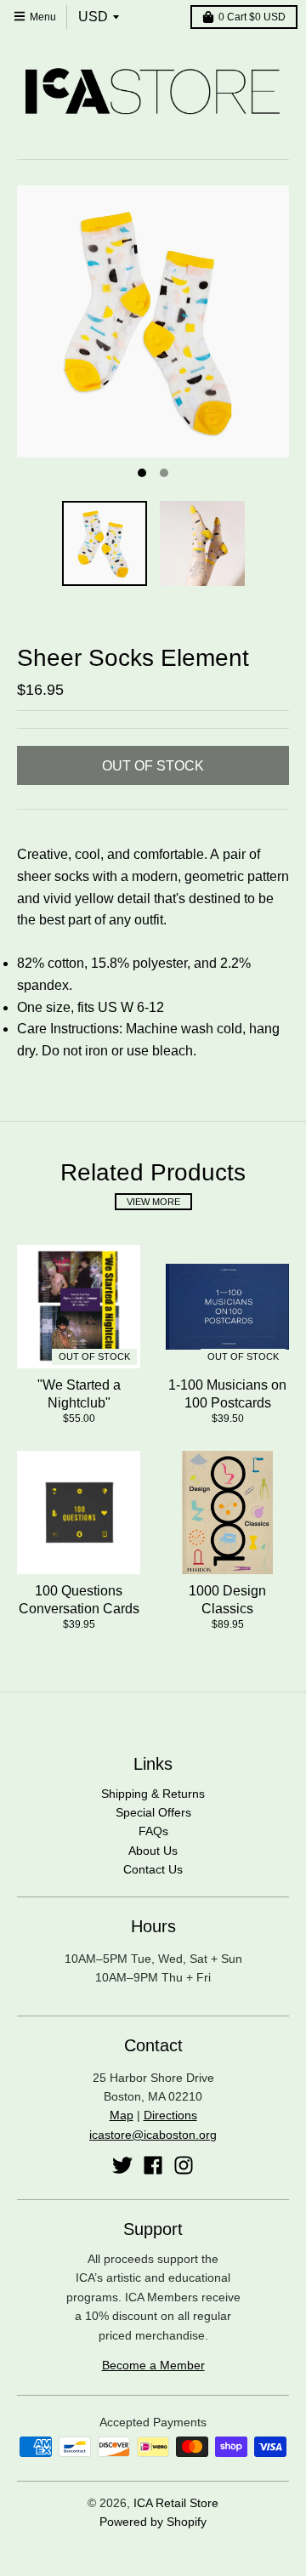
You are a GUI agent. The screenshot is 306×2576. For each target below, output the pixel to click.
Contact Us (153, 1869)
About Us (153, 1851)
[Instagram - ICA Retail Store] (184, 2165)
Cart (252, 17)
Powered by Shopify (153, 2522)
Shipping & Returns (153, 1794)
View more (153, 1202)
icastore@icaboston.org (153, 2135)
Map (122, 2115)
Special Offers (153, 1812)
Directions (170, 2115)
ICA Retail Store (176, 2503)
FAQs (153, 1831)
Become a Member (153, 2365)
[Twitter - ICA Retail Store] (122, 2165)
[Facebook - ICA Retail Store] (153, 2165)
